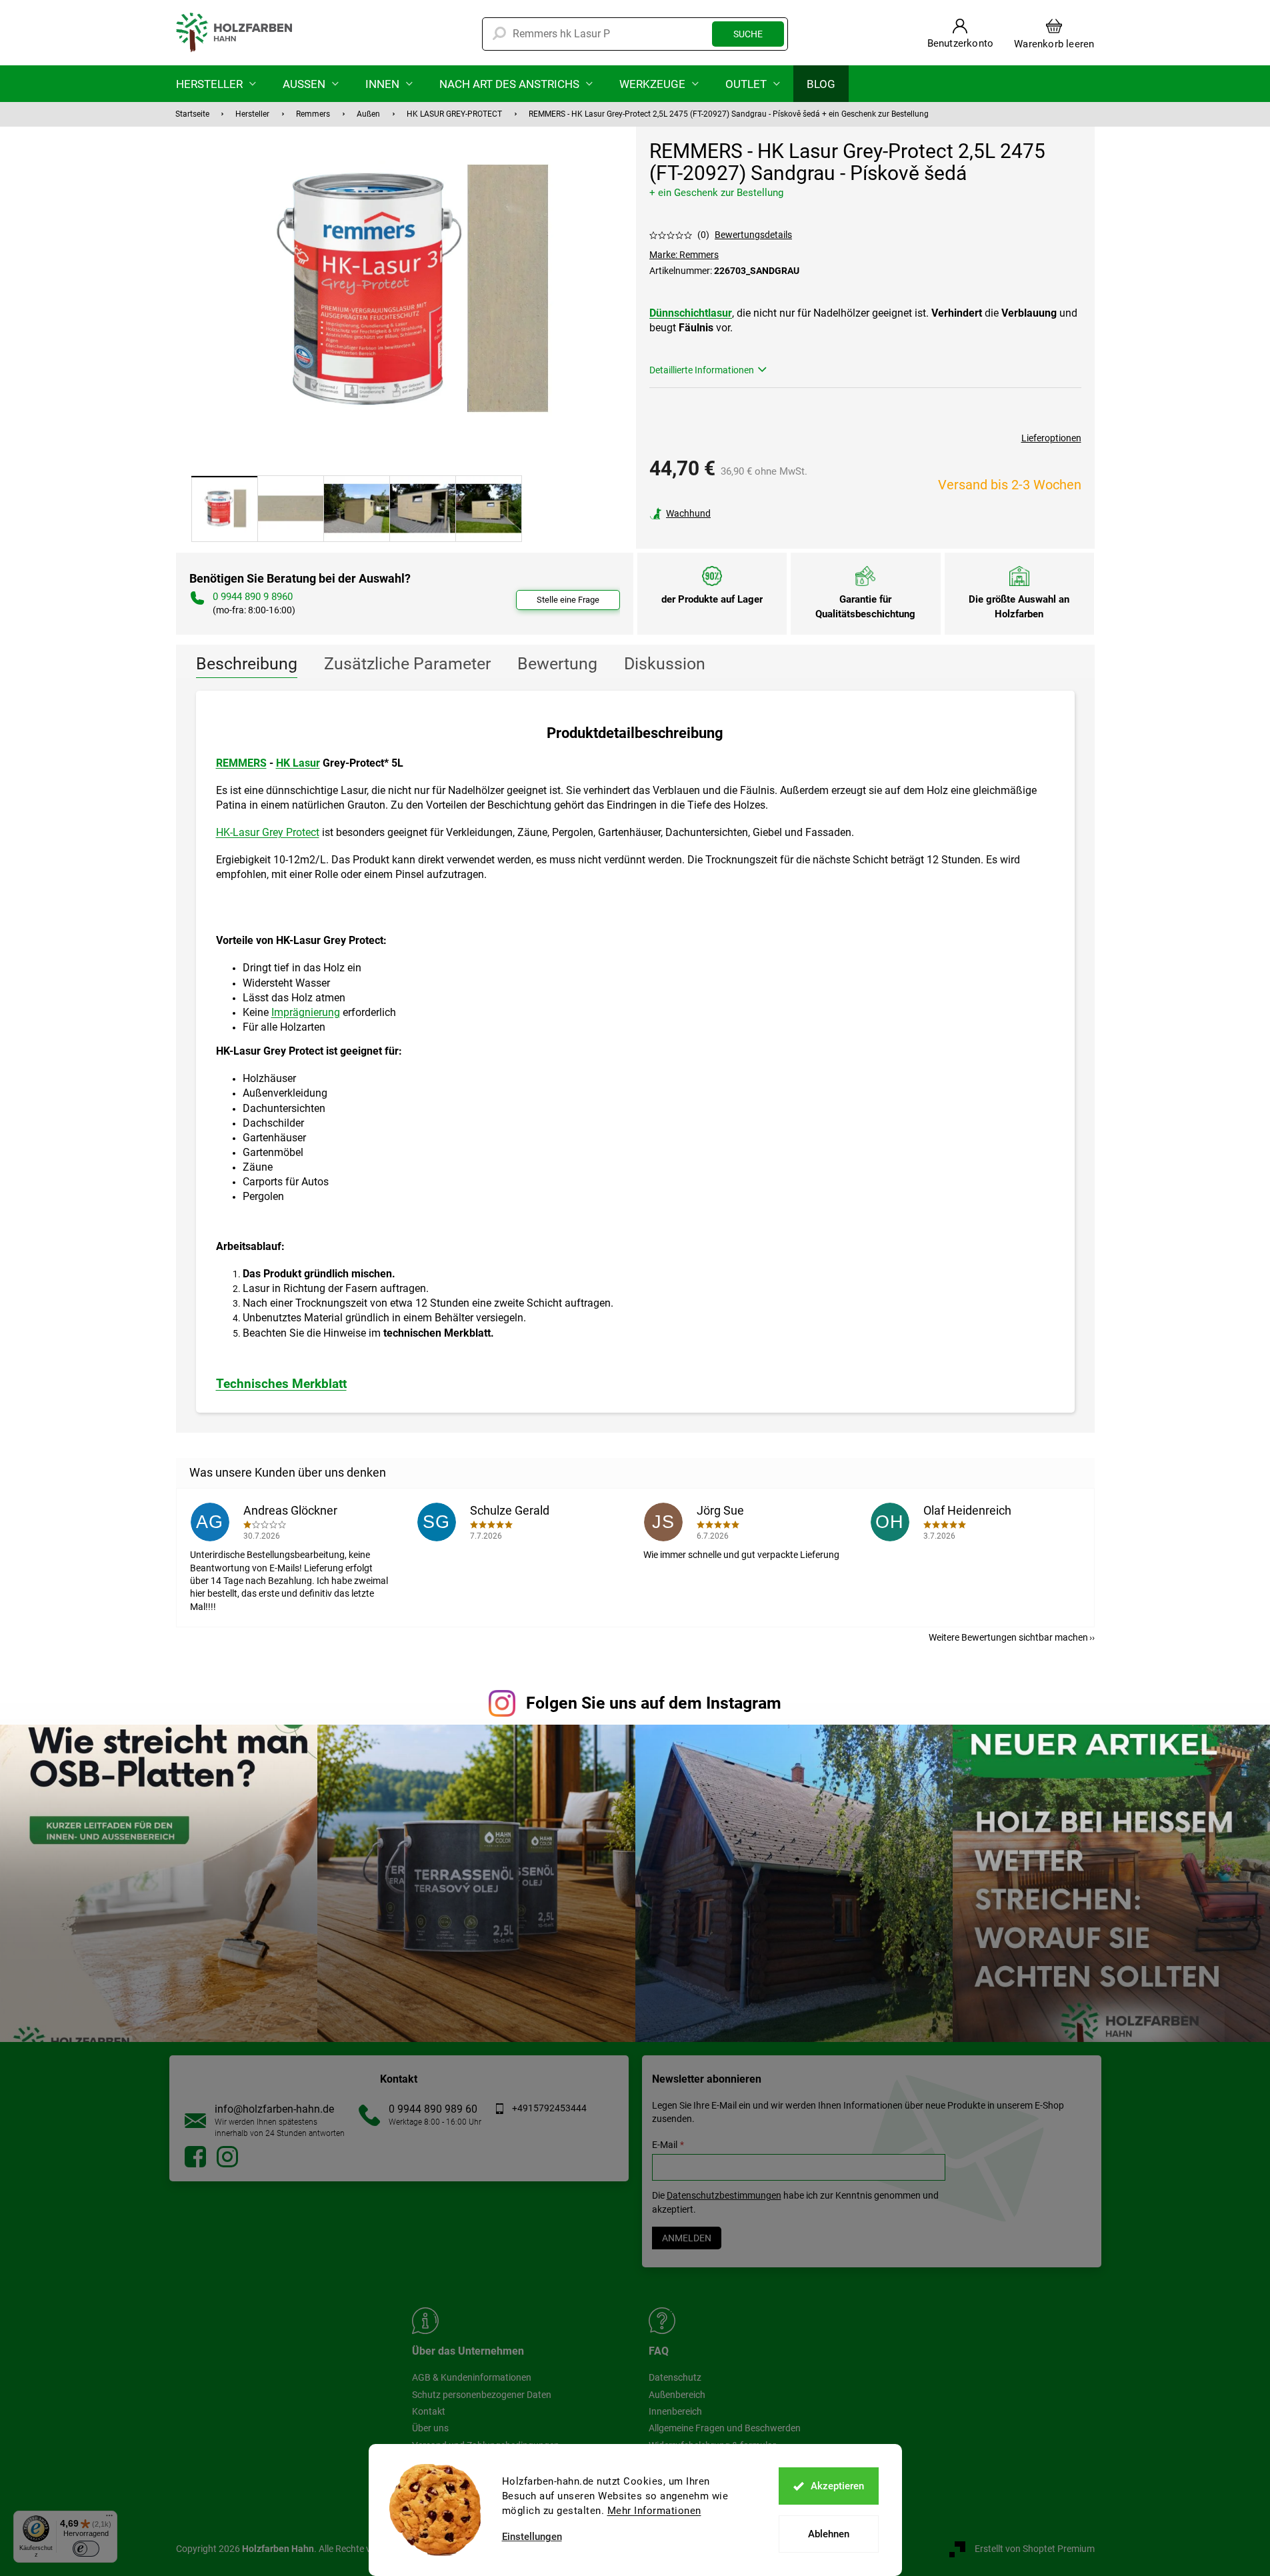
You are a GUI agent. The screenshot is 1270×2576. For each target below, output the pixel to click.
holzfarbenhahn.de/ (227, 2157)
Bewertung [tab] (557, 664)
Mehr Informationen (654, 2511)
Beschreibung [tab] (247, 664)
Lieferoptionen (1051, 438)
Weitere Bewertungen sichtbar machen (1008, 1637)
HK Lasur (298, 763)
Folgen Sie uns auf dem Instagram (654, 1703)
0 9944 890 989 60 (433, 2109)
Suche (748, 34)
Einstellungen (532, 2537)
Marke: (684, 255)
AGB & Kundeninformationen (472, 2377)
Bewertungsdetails (753, 235)
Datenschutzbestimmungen (724, 2195)
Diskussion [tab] (665, 664)
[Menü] (109, 2519)
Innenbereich (675, 2411)
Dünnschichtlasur (691, 313)
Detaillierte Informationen (702, 370)
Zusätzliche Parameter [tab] (407, 664)
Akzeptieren (837, 2486)
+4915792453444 (549, 2108)
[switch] (86, 2549)
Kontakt (429, 2411)
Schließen (742, 513)
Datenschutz (675, 2377)
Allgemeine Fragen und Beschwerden (725, 2428)
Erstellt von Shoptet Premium (1035, 2549)
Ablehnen (829, 2534)
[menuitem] (216, 84)
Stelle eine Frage (568, 600)
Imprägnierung (306, 1012)
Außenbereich (677, 2395)
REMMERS (241, 763)
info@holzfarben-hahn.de (274, 2109)
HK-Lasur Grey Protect (268, 832)
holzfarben (195, 2157)
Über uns (430, 2428)
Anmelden (687, 2238)
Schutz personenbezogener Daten (482, 2395)
